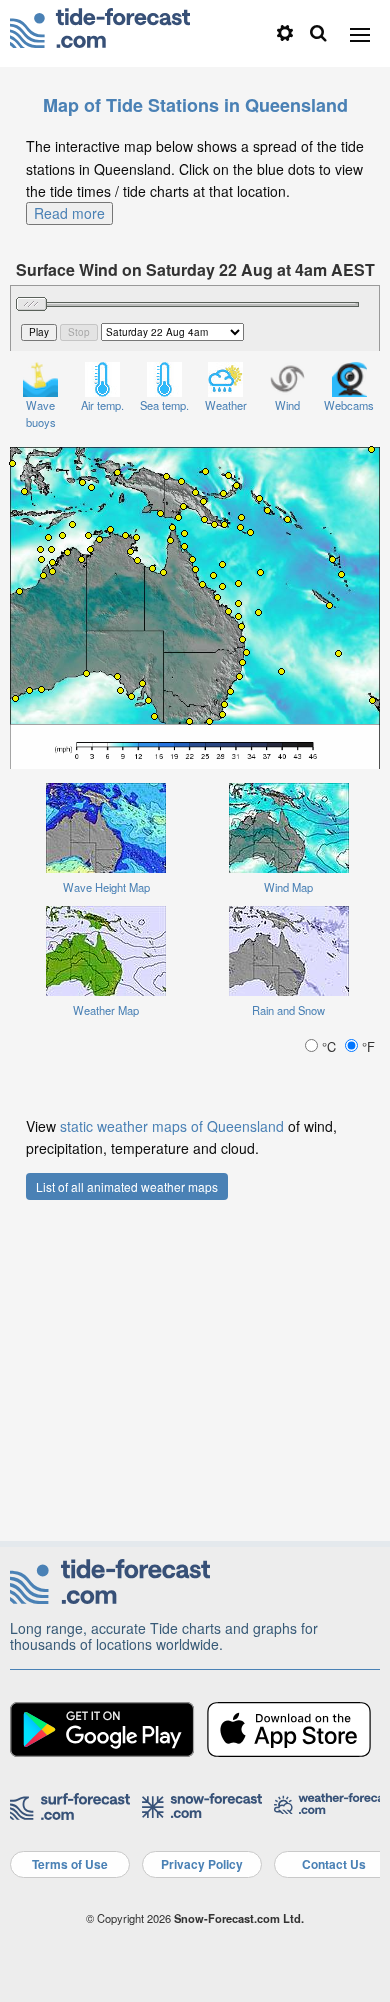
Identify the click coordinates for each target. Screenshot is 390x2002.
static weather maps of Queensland (172, 1126)
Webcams (349, 405)
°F (366, 1046)
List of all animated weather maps (127, 1186)
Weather (226, 405)
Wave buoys (41, 413)
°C (329, 1046)
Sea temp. (164, 405)
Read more (69, 213)
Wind (287, 405)
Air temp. (102, 405)
